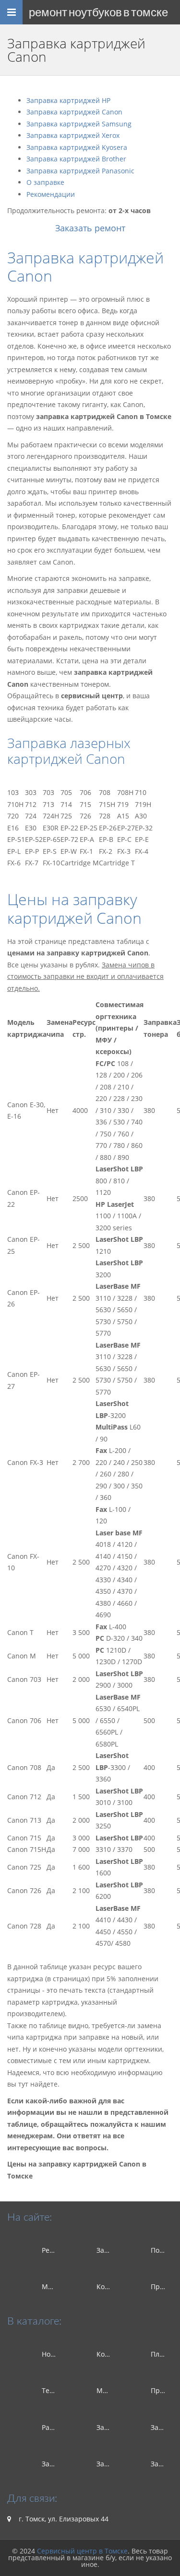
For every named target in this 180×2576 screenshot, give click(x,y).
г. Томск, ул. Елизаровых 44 (63, 2519)
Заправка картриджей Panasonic (80, 171)
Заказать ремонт (90, 228)
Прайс (161, 2287)
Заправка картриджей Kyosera (77, 147)
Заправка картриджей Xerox (73, 135)
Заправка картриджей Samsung (79, 124)
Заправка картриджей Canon (74, 112)
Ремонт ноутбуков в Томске (98, 12)
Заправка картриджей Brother (76, 159)
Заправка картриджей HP (68, 100)
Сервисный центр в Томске (82, 2551)
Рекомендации (51, 194)
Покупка (164, 2250)
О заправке (45, 182)
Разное (53, 2427)
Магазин (56, 2287)
